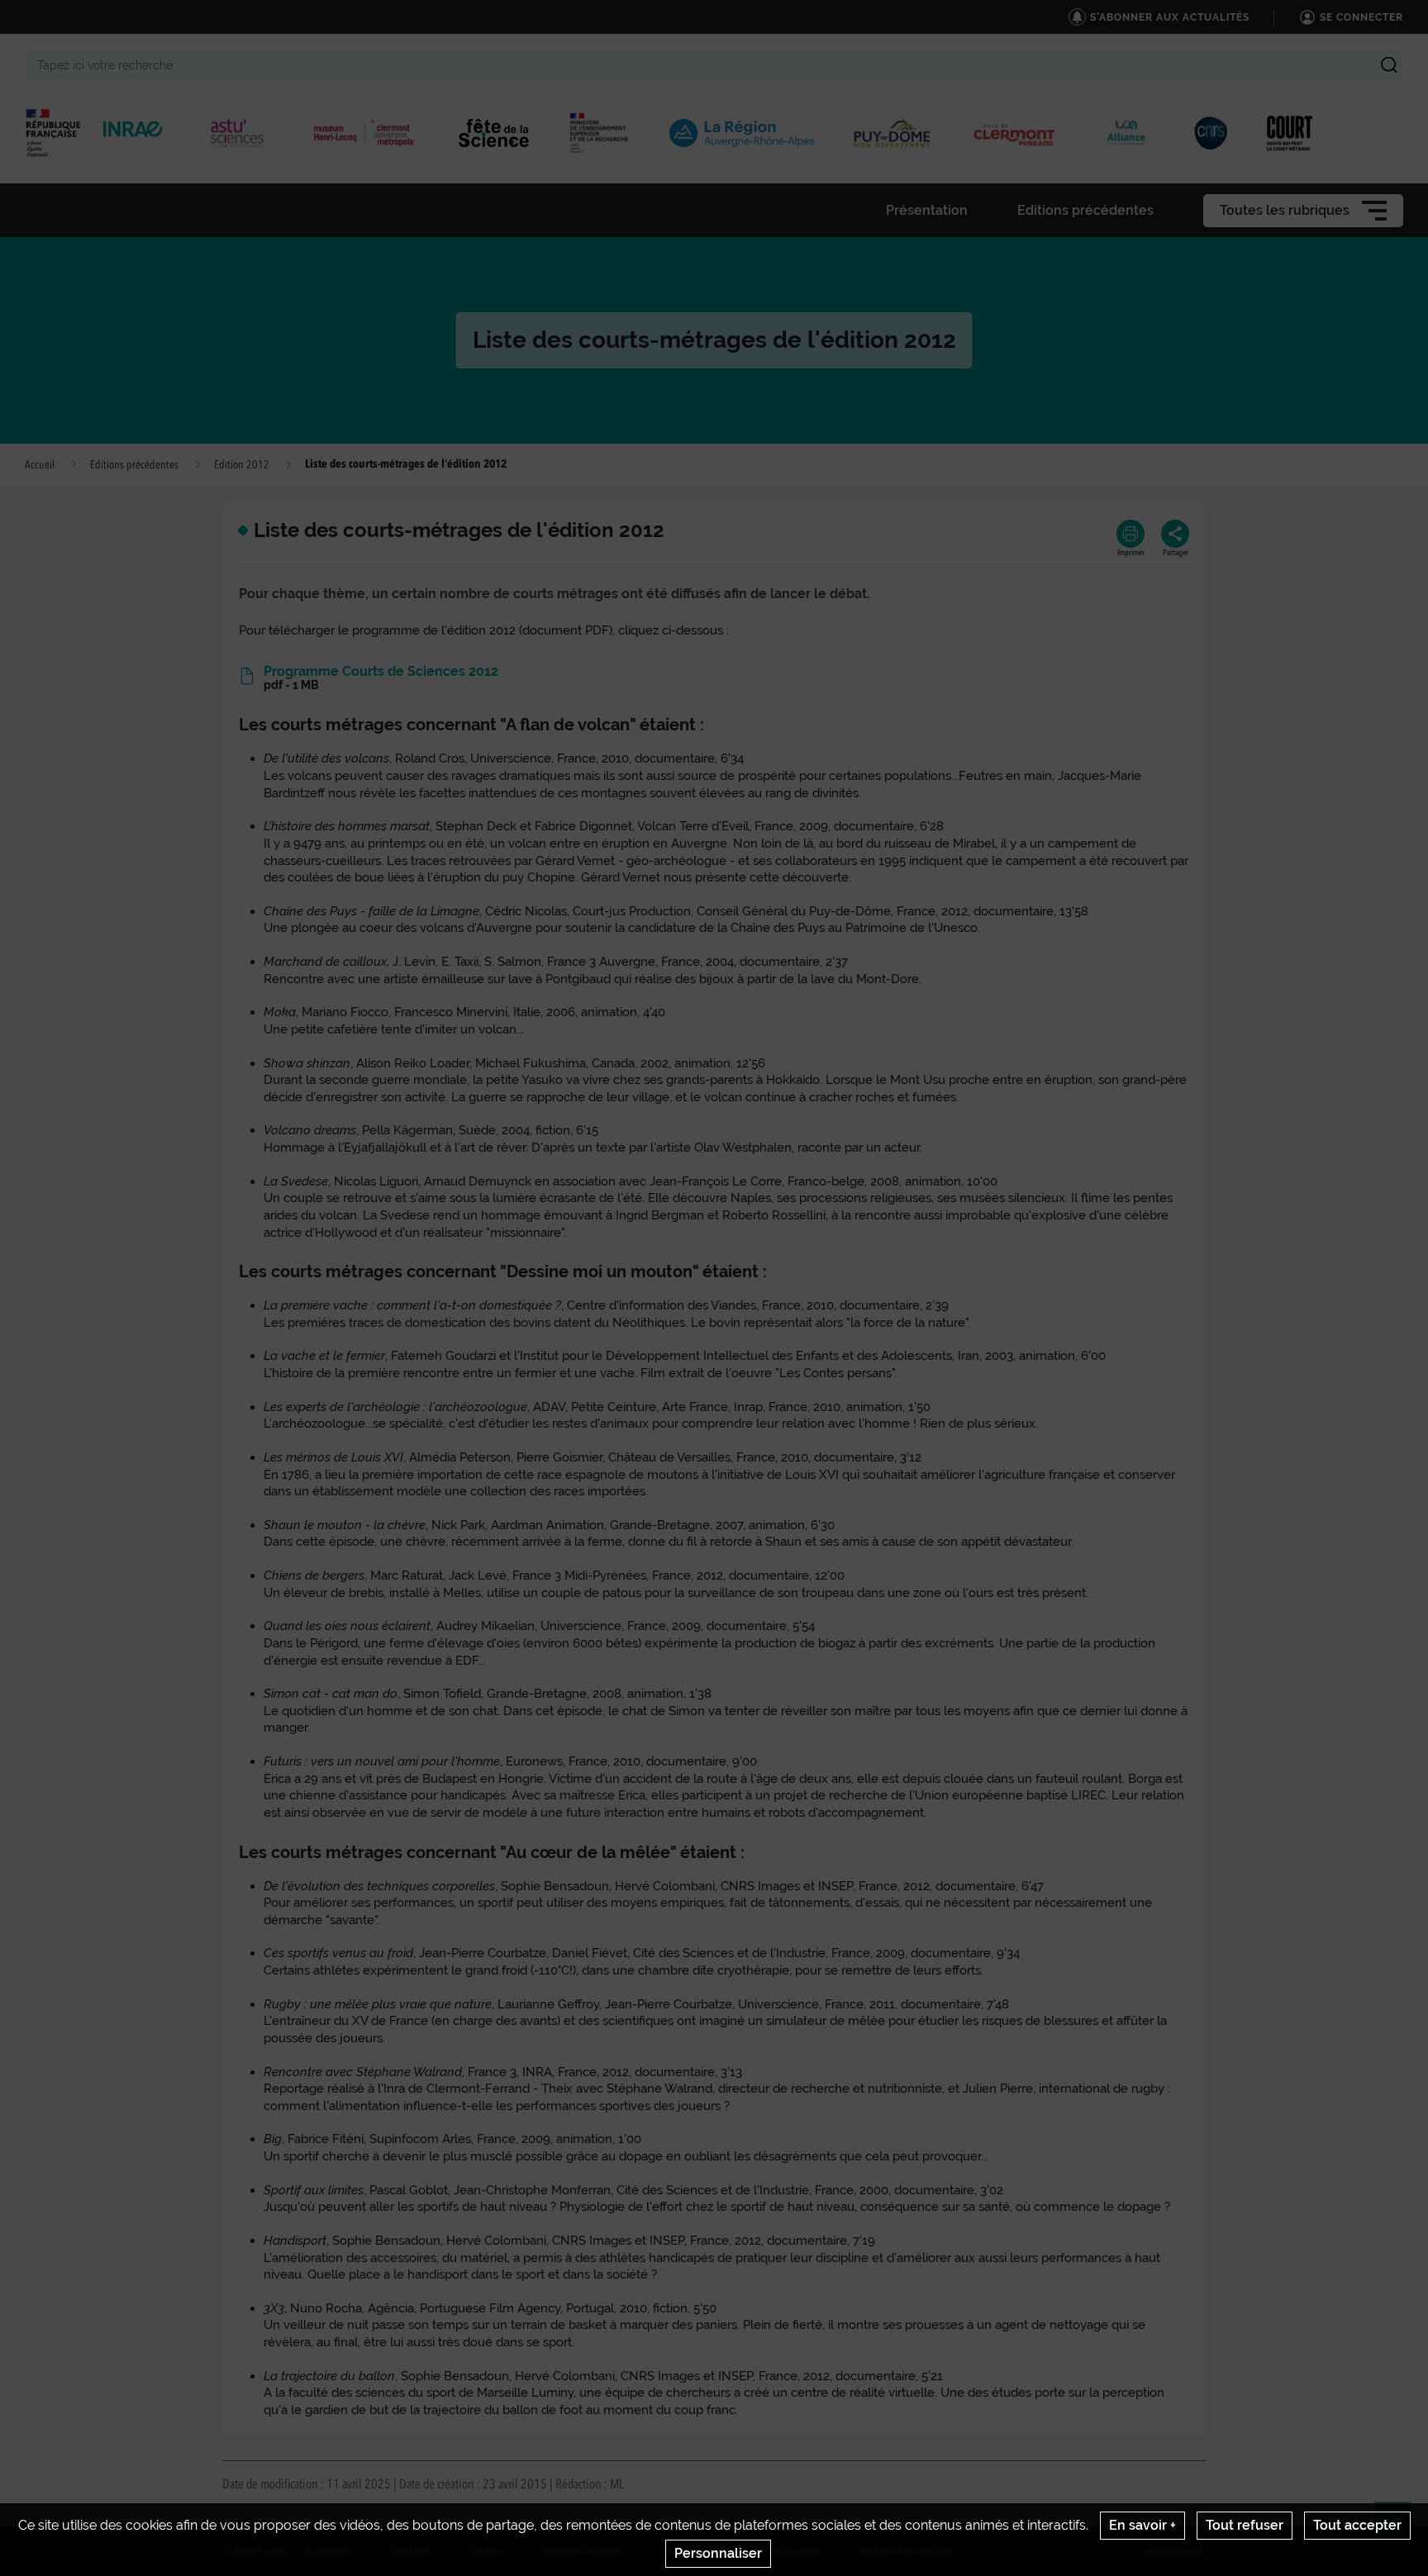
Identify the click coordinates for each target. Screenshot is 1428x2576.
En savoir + (1142, 2525)
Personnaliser (718, 2553)
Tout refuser (1245, 2525)
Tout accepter (1357, 2525)
